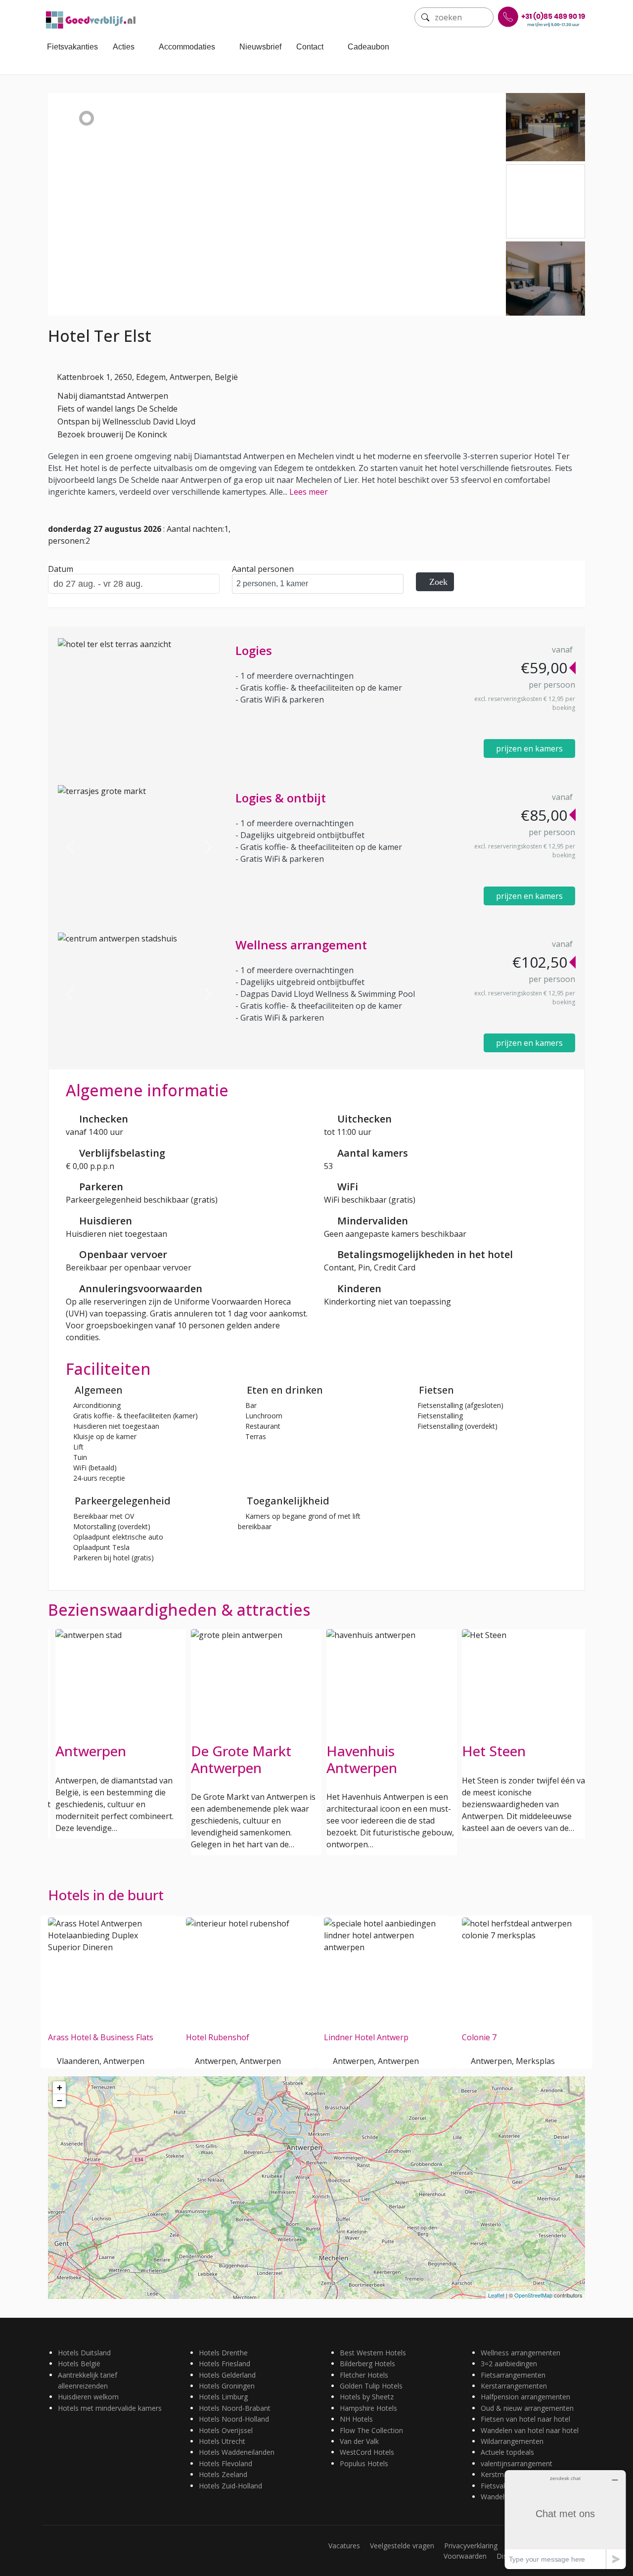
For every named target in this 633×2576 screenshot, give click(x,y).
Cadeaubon (368, 47)
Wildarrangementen (512, 2441)
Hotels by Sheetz (367, 2397)
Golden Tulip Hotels (371, 2386)
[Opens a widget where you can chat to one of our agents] (565, 2519)
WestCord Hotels (367, 2452)
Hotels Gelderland (227, 2375)
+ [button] (60, 2087)
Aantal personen (263, 569)
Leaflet (496, 2295)
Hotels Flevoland (226, 2463)
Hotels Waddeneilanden (237, 2452)
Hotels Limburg (223, 2397)
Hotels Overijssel (226, 2430)
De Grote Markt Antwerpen (241, 1759)
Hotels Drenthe (223, 2353)
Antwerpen (91, 1751)
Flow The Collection (371, 2430)
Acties (124, 47)
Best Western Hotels (373, 2353)
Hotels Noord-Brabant (235, 2408)
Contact (310, 47)
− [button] (60, 2100)
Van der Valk (359, 2441)
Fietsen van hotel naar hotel (525, 2419)
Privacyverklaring (471, 2546)
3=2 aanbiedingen (509, 2364)
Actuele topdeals (507, 2452)
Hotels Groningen (227, 2386)
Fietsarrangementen (513, 2375)
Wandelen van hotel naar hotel (530, 2430)
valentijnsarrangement (517, 2463)
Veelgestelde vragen (402, 2546)
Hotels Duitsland (84, 2353)
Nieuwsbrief (260, 47)
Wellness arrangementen (520, 2353)
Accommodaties (187, 47)
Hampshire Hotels (368, 2408)
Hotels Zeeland (223, 2474)
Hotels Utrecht (222, 2441)
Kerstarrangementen (514, 2386)
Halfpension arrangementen (525, 2397)
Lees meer (309, 492)
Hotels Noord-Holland (234, 2419)
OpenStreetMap (533, 2295)
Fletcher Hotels (364, 2375)
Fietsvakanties (72, 47)
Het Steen (494, 1751)
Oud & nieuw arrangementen (527, 2408)
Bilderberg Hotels (367, 2364)
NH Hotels (356, 2419)
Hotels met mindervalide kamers (110, 2408)
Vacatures (344, 2546)
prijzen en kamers (529, 749)
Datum (61, 569)
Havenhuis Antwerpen (362, 1759)
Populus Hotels (364, 2463)
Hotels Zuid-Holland (230, 2486)
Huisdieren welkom (88, 2397)
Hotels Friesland (225, 2364)
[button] (70, 847)
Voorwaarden (465, 2556)
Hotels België (79, 2364)
